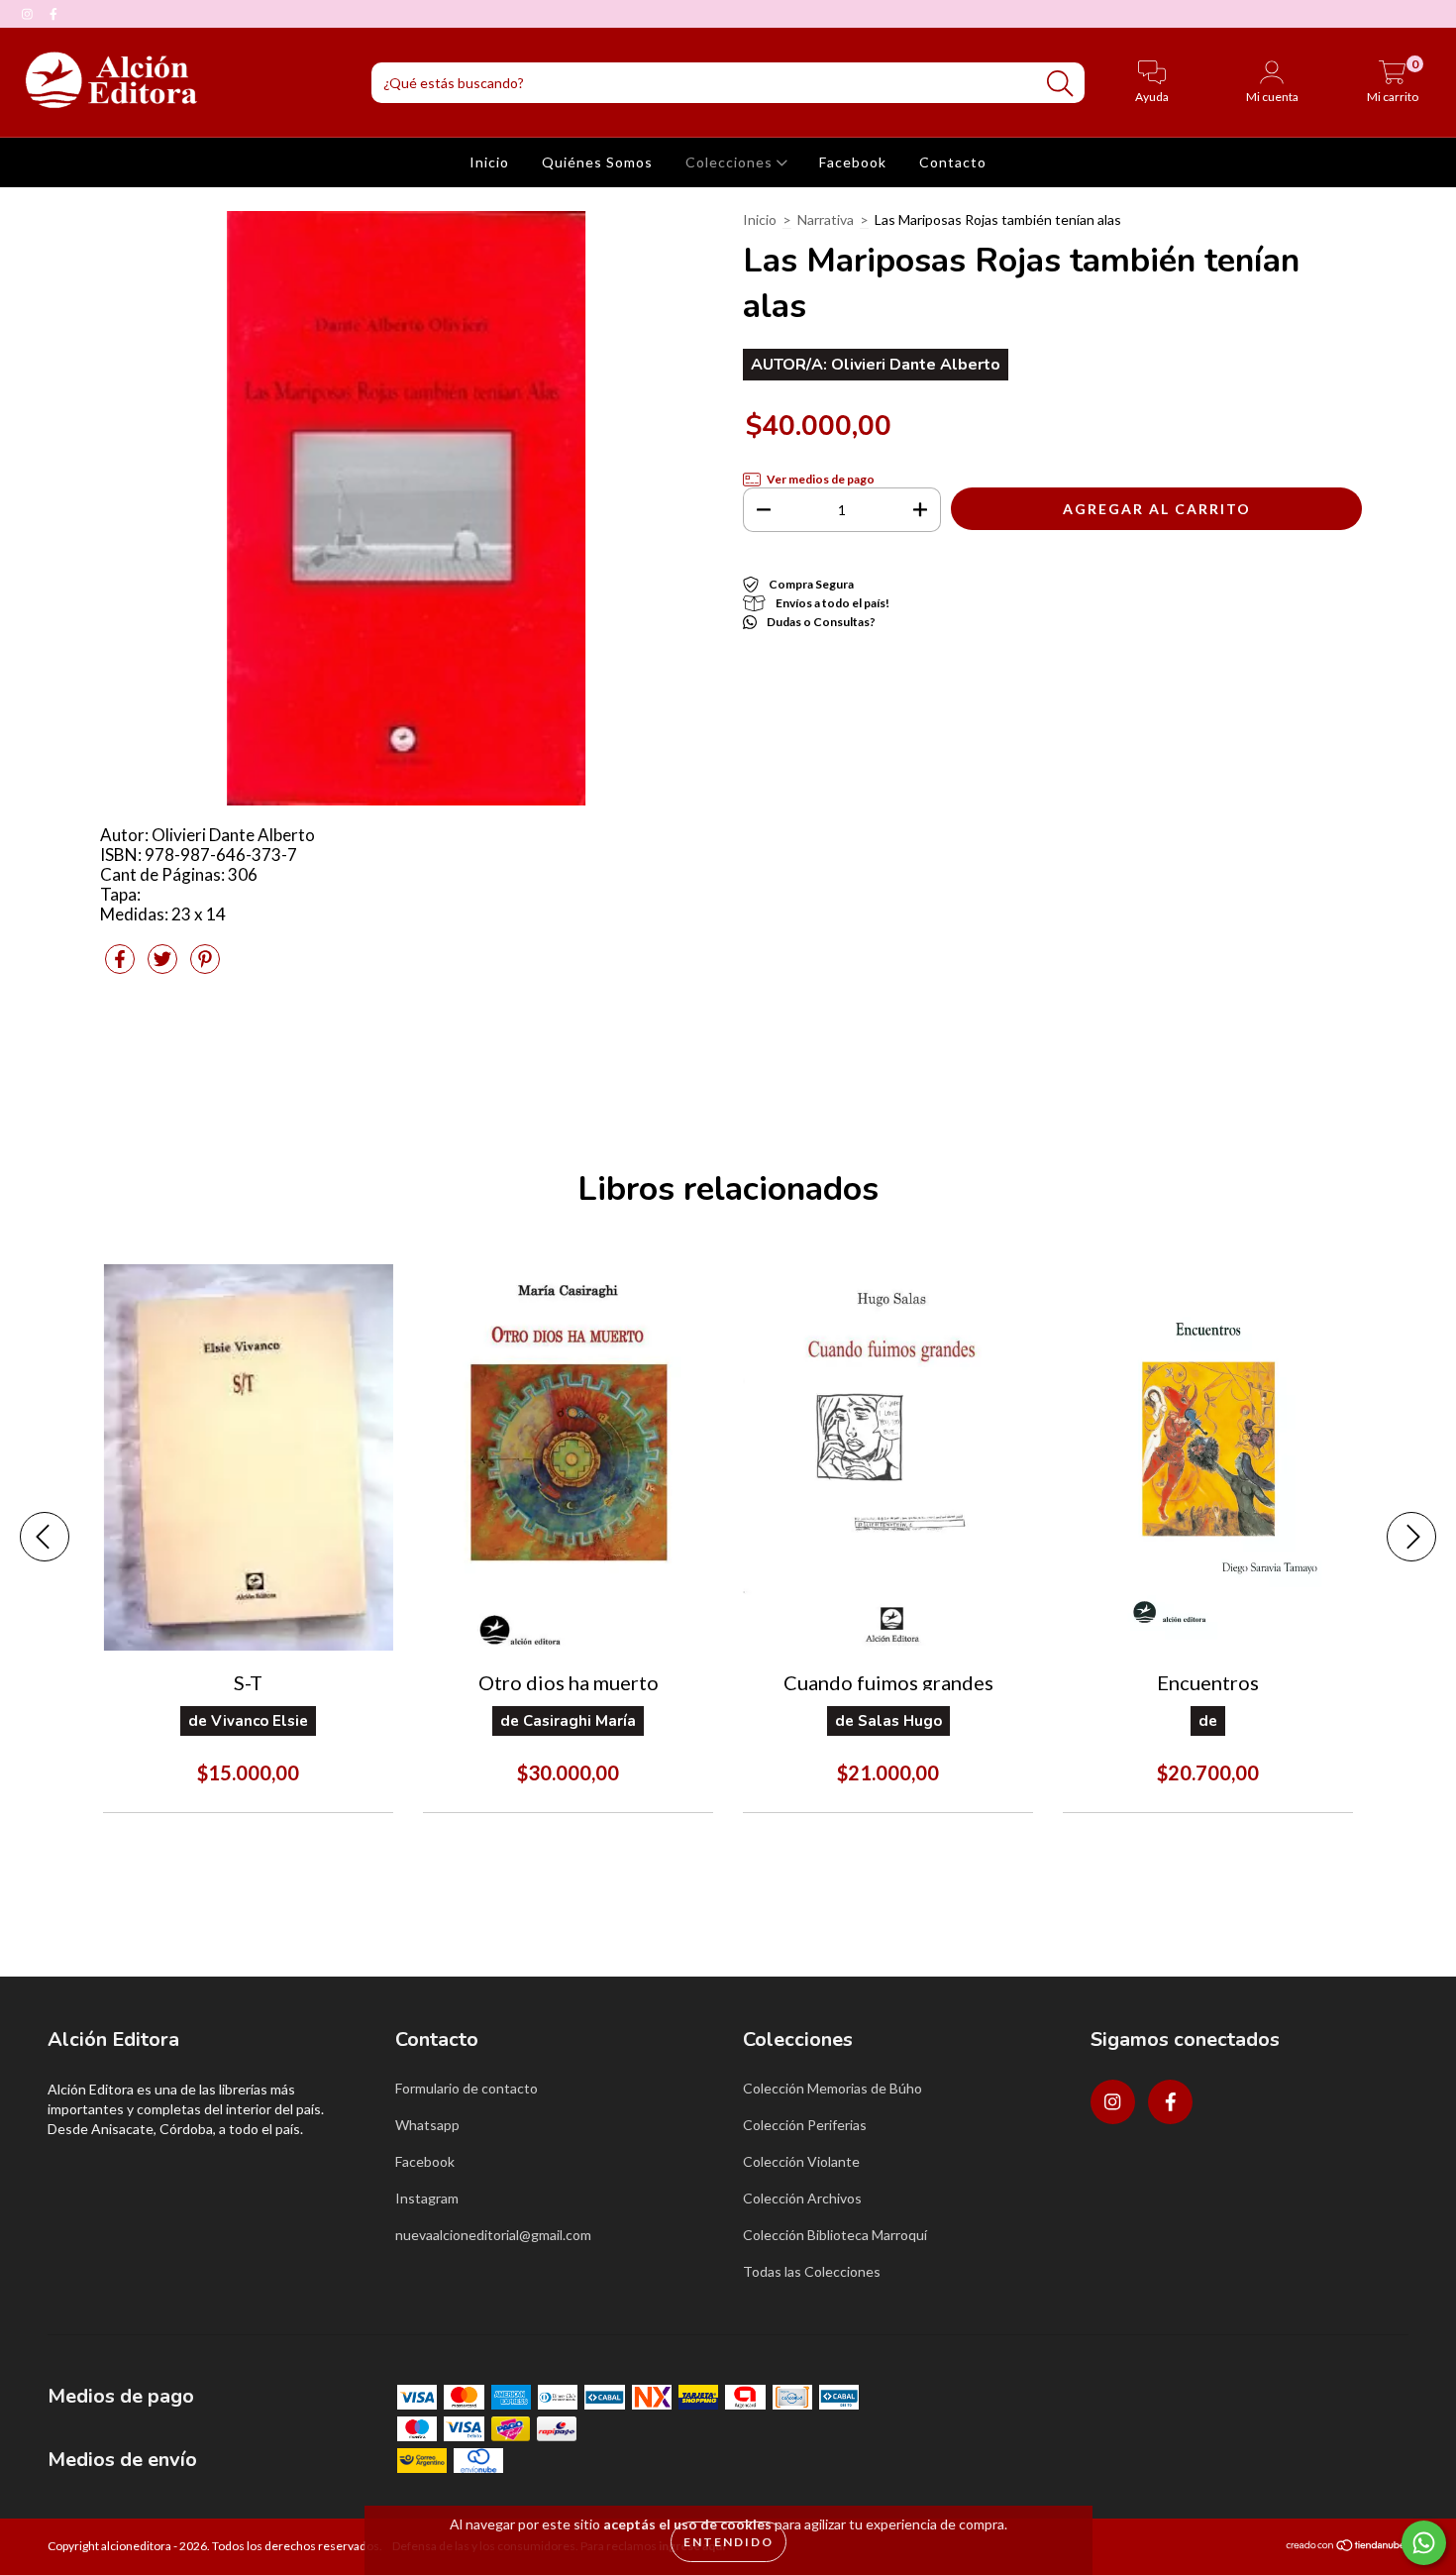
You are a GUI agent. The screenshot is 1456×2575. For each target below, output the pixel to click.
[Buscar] (1060, 84)
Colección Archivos (802, 2198)
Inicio (489, 162)
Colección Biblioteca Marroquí (835, 2235)
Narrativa (826, 219)
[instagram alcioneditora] (29, 13)
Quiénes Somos (597, 162)
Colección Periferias (805, 2125)
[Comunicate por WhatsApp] (1424, 2543)
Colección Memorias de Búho (832, 2088)
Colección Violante (801, 2161)
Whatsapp (427, 2125)
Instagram (427, 2198)
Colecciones (731, 162)
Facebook (853, 162)
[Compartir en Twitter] (164, 966)
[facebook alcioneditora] (53, 13)
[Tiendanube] (1347, 2548)
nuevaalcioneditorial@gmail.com (493, 2235)
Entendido (728, 2542)
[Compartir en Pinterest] (205, 966)
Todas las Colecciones (812, 2271)
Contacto (953, 162)
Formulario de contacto (467, 2088)
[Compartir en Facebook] (121, 966)
